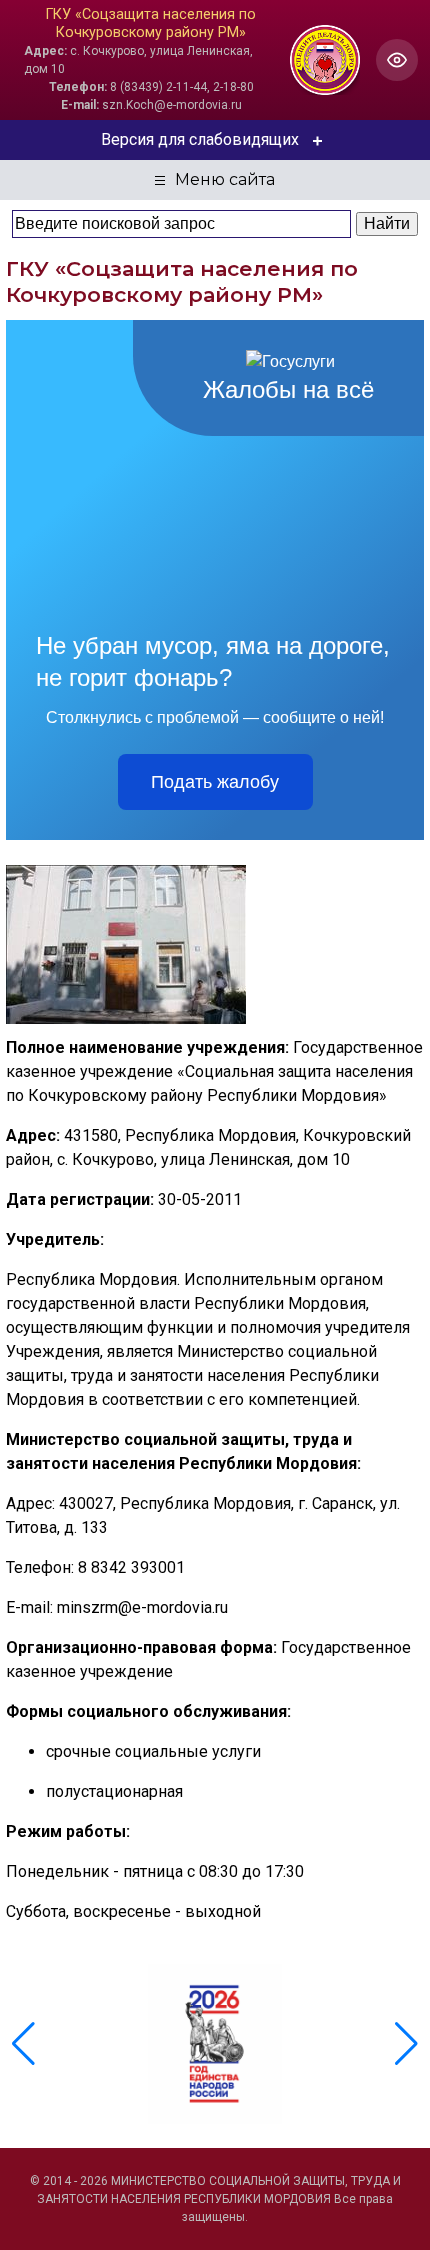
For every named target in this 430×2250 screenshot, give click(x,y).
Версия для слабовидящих (200, 139)
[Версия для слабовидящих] (397, 60)
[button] (406, 2044)
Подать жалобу (215, 782)
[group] (215, 2044)
